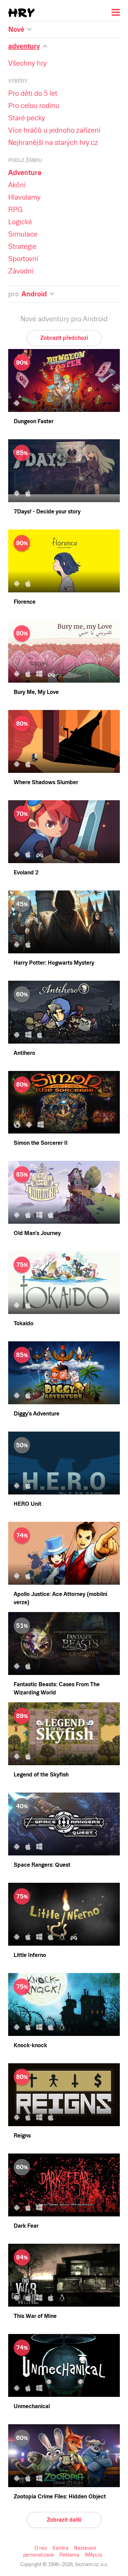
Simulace (23, 234)
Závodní (21, 271)
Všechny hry (27, 63)
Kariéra (61, 2548)
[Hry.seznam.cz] (22, 13)
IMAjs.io (93, 2555)
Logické (20, 222)
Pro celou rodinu (34, 106)
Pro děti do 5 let (33, 93)
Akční (17, 185)
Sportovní (23, 259)
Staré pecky (27, 118)
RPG (15, 210)
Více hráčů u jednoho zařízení (54, 130)
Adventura (25, 173)
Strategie (22, 246)
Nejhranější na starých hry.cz (53, 143)
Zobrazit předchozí (64, 338)
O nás (41, 2548)
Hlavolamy (24, 197)
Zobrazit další (64, 2520)
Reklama (69, 2555)
